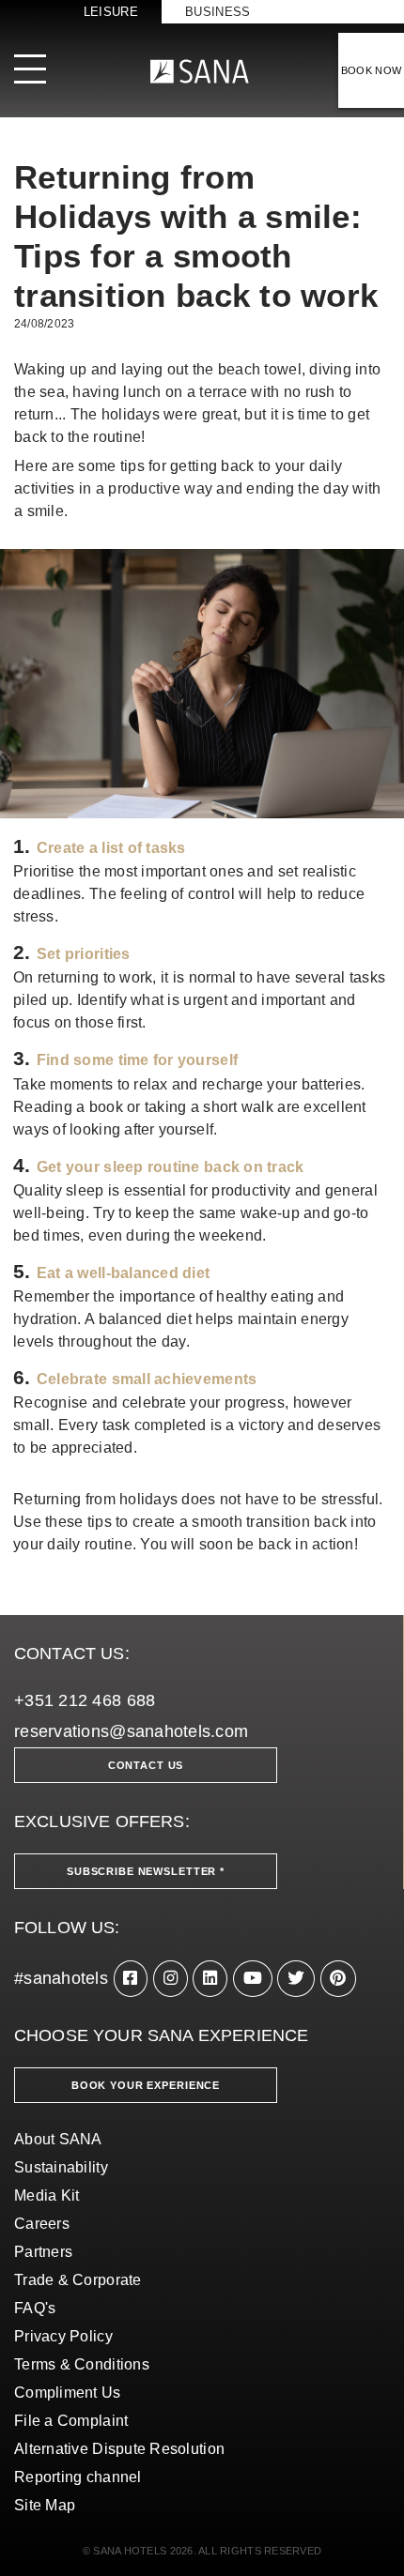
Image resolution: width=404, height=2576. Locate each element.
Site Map (45, 2505)
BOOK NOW (372, 70)
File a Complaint (71, 2421)
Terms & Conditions (82, 2364)
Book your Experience (146, 2085)
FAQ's (35, 2308)
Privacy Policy (63, 2336)
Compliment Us (68, 2393)
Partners (43, 2252)
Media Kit (47, 2195)
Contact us (146, 1765)
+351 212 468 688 (85, 1700)
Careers (42, 2224)
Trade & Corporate (78, 2280)
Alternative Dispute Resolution (119, 2449)
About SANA (58, 2139)
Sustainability (61, 2167)
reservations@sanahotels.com (131, 1731)
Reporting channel (78, 2477)
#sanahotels (61, 1978)
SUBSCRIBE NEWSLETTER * (146, 1871)
